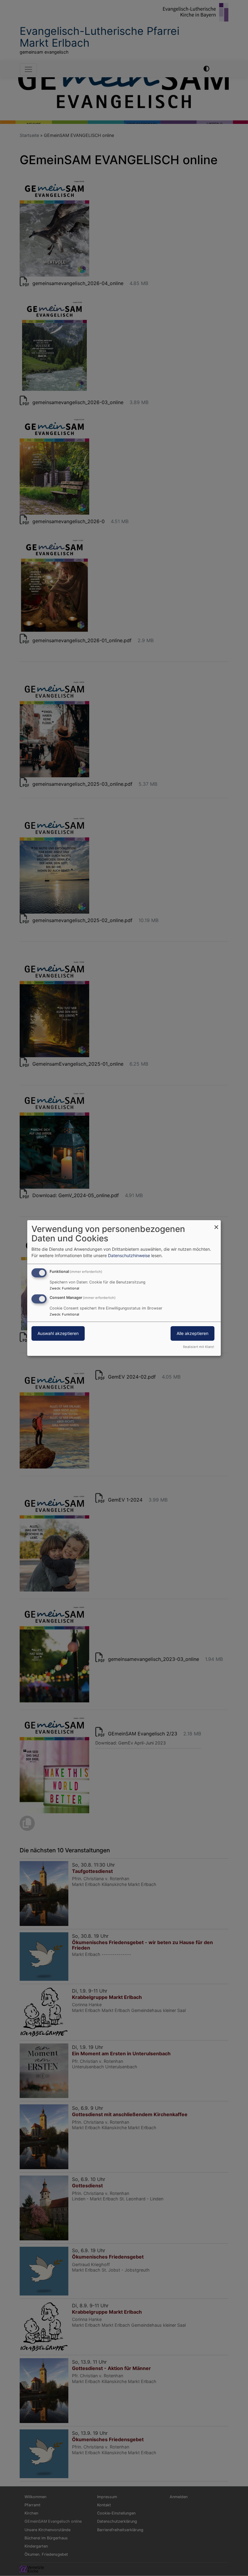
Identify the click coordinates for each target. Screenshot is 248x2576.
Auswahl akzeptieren (58, 1333)
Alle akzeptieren (193, 1333)
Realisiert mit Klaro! (199, 1347)
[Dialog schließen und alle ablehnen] (216, 1224)
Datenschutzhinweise (129, 1255)
